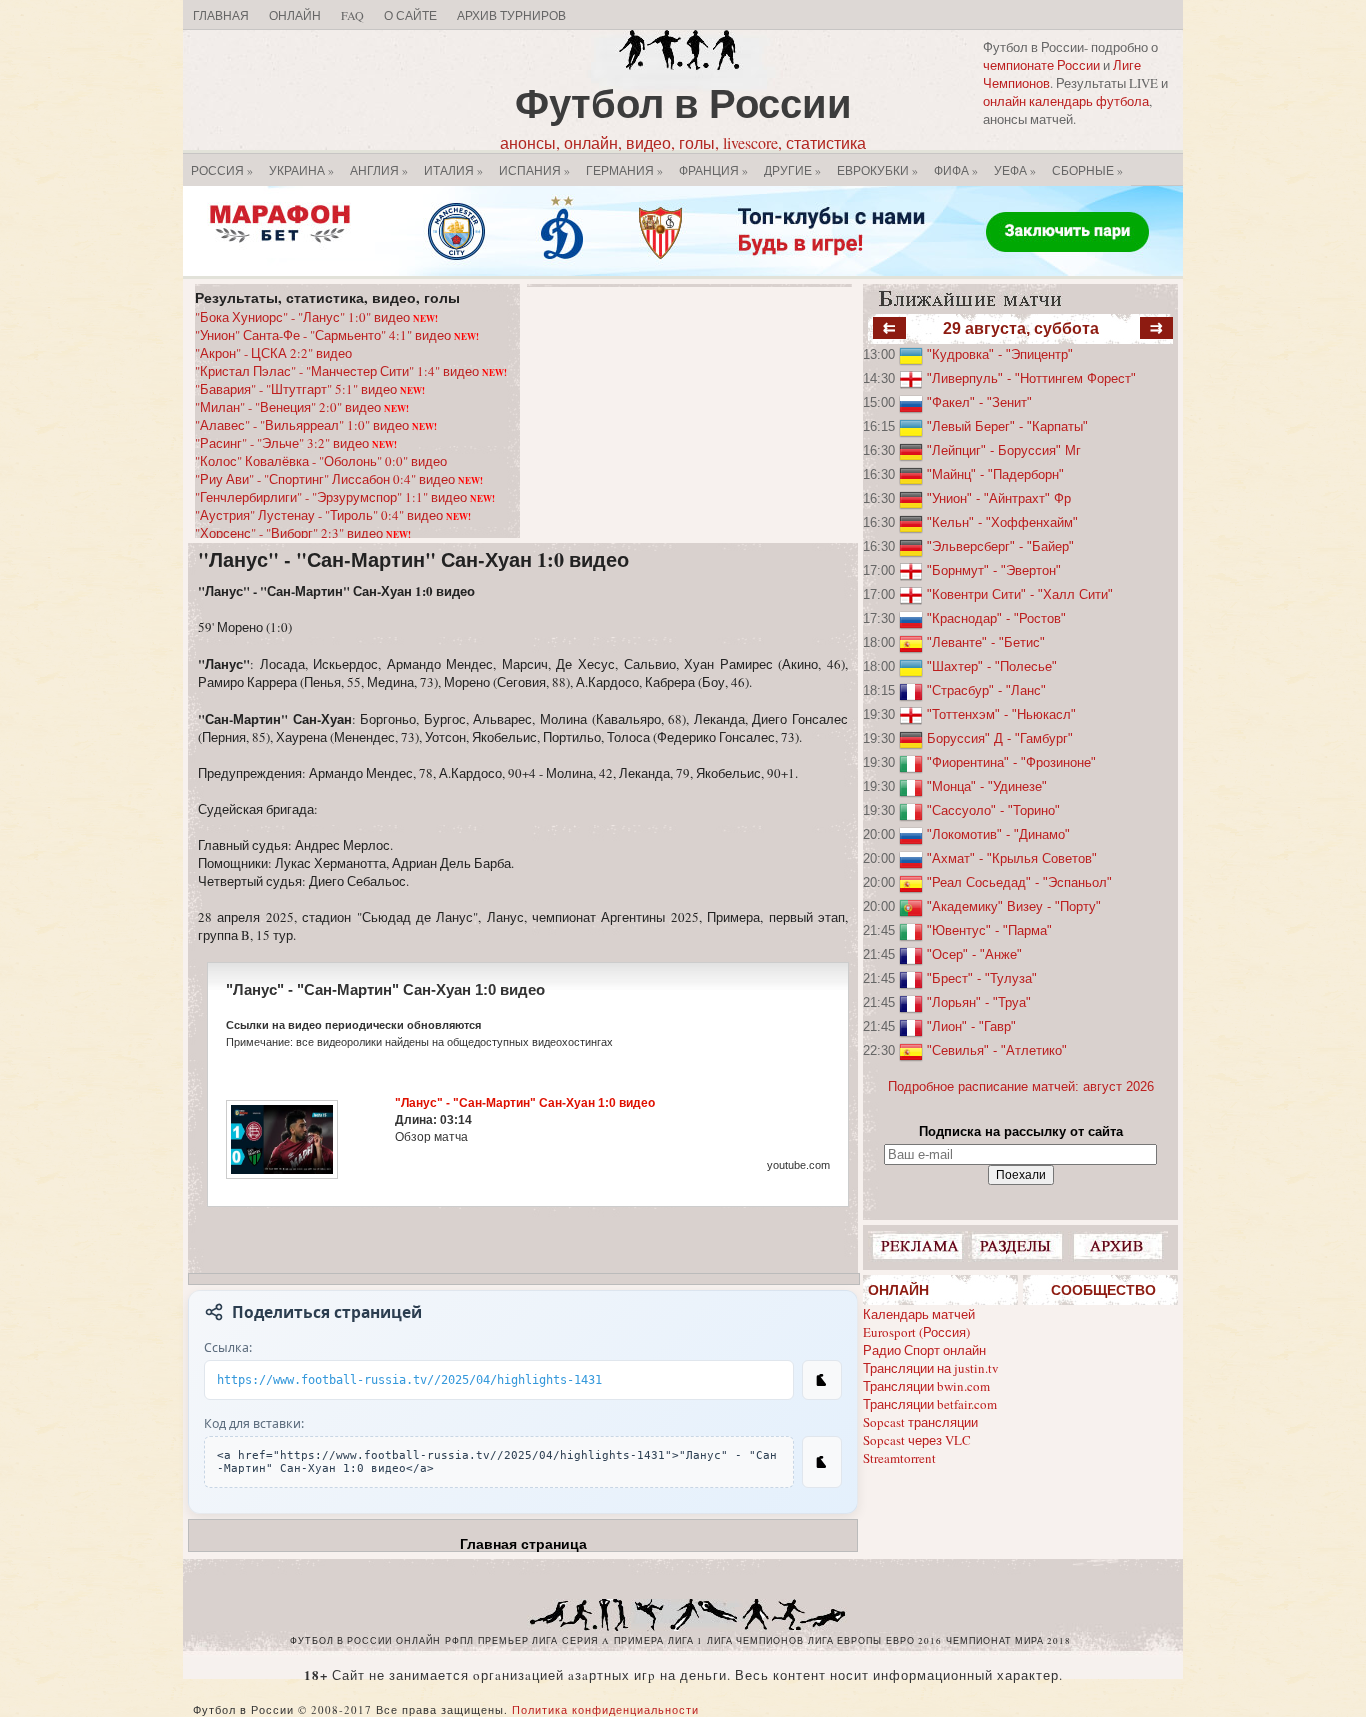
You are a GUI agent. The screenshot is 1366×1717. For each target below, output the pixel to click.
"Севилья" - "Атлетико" (997, 1050)
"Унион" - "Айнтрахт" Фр (999, 498)
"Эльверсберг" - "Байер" (1000, 546)
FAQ (352, 15)
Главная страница (523, 1544)
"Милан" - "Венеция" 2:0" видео (302, 407)
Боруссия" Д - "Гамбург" (1000, 738)
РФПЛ (459, 1641)
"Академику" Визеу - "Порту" (1014, 906)
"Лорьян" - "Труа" (979, 1002)
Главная (221, 15)
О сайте (410, 15)
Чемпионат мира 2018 (1008, 1641)
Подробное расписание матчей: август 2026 (1021, 1086)
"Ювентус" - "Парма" (989, 930)
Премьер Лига (518, 1641)
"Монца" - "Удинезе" (987, 786)
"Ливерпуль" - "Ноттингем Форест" (1031, 378)
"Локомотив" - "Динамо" (998, 834)
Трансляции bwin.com (926, 1386)
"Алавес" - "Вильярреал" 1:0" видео (316, 425)
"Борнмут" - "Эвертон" (994, 570)
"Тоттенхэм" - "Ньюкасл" (1001, 714)
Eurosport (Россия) (916, 1332)
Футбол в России (683, 102)
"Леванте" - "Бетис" (986, 642)
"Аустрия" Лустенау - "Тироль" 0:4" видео (333, 515)
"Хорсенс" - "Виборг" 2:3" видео (303, 533)
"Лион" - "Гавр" (971, 1026)
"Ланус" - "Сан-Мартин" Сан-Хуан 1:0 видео (413, 559)
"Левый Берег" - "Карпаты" (1007, 426)
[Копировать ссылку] (822, 1380)
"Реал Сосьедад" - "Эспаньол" (1019, 882)
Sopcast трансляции (920, 1422)
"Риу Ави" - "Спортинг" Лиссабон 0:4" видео (339, 479)
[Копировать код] (822, 1462)
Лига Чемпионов (755, 1641)
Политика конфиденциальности (605, 1709)
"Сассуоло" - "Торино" (993, 810)
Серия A (586, 1641)
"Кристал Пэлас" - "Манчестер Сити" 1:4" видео (351, 371)
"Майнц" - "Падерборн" (995, 474)
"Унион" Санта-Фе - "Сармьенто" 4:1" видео (337, 335)
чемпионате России (1041, 65)
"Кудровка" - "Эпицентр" (1000, 354)
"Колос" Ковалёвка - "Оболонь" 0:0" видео (321, 461)
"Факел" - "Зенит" (979, 402)
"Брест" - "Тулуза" (982, 978)
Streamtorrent (899, 1458)
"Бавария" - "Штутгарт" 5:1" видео (310, 389)
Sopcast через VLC (917, 1440)
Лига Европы (845, 1641)
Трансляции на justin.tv (931, 1368)
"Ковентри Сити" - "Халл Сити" (1020, 594)
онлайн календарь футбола (1066, 101)
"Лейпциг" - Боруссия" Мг (1004, 450)
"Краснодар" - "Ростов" (996, 618)
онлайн (418, 1641)
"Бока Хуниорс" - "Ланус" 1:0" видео (316, 317)
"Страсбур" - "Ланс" (986, 690)
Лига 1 (685, 1641)
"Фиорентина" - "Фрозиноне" (1011, 762)
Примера (639, 1641)
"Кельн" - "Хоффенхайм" (1002, 522)
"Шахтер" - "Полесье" (992, 666)
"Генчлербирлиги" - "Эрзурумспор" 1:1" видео (345, 497)
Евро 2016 (914, 1641)
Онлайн (295, 15)
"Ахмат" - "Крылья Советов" (1012, 858)
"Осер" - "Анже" (974, 954)
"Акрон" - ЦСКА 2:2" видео (273, 353)
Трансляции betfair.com (930, 1404)
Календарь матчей (919, 1314)
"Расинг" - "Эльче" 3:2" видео (296, 443)
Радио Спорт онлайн (924, 1350)
